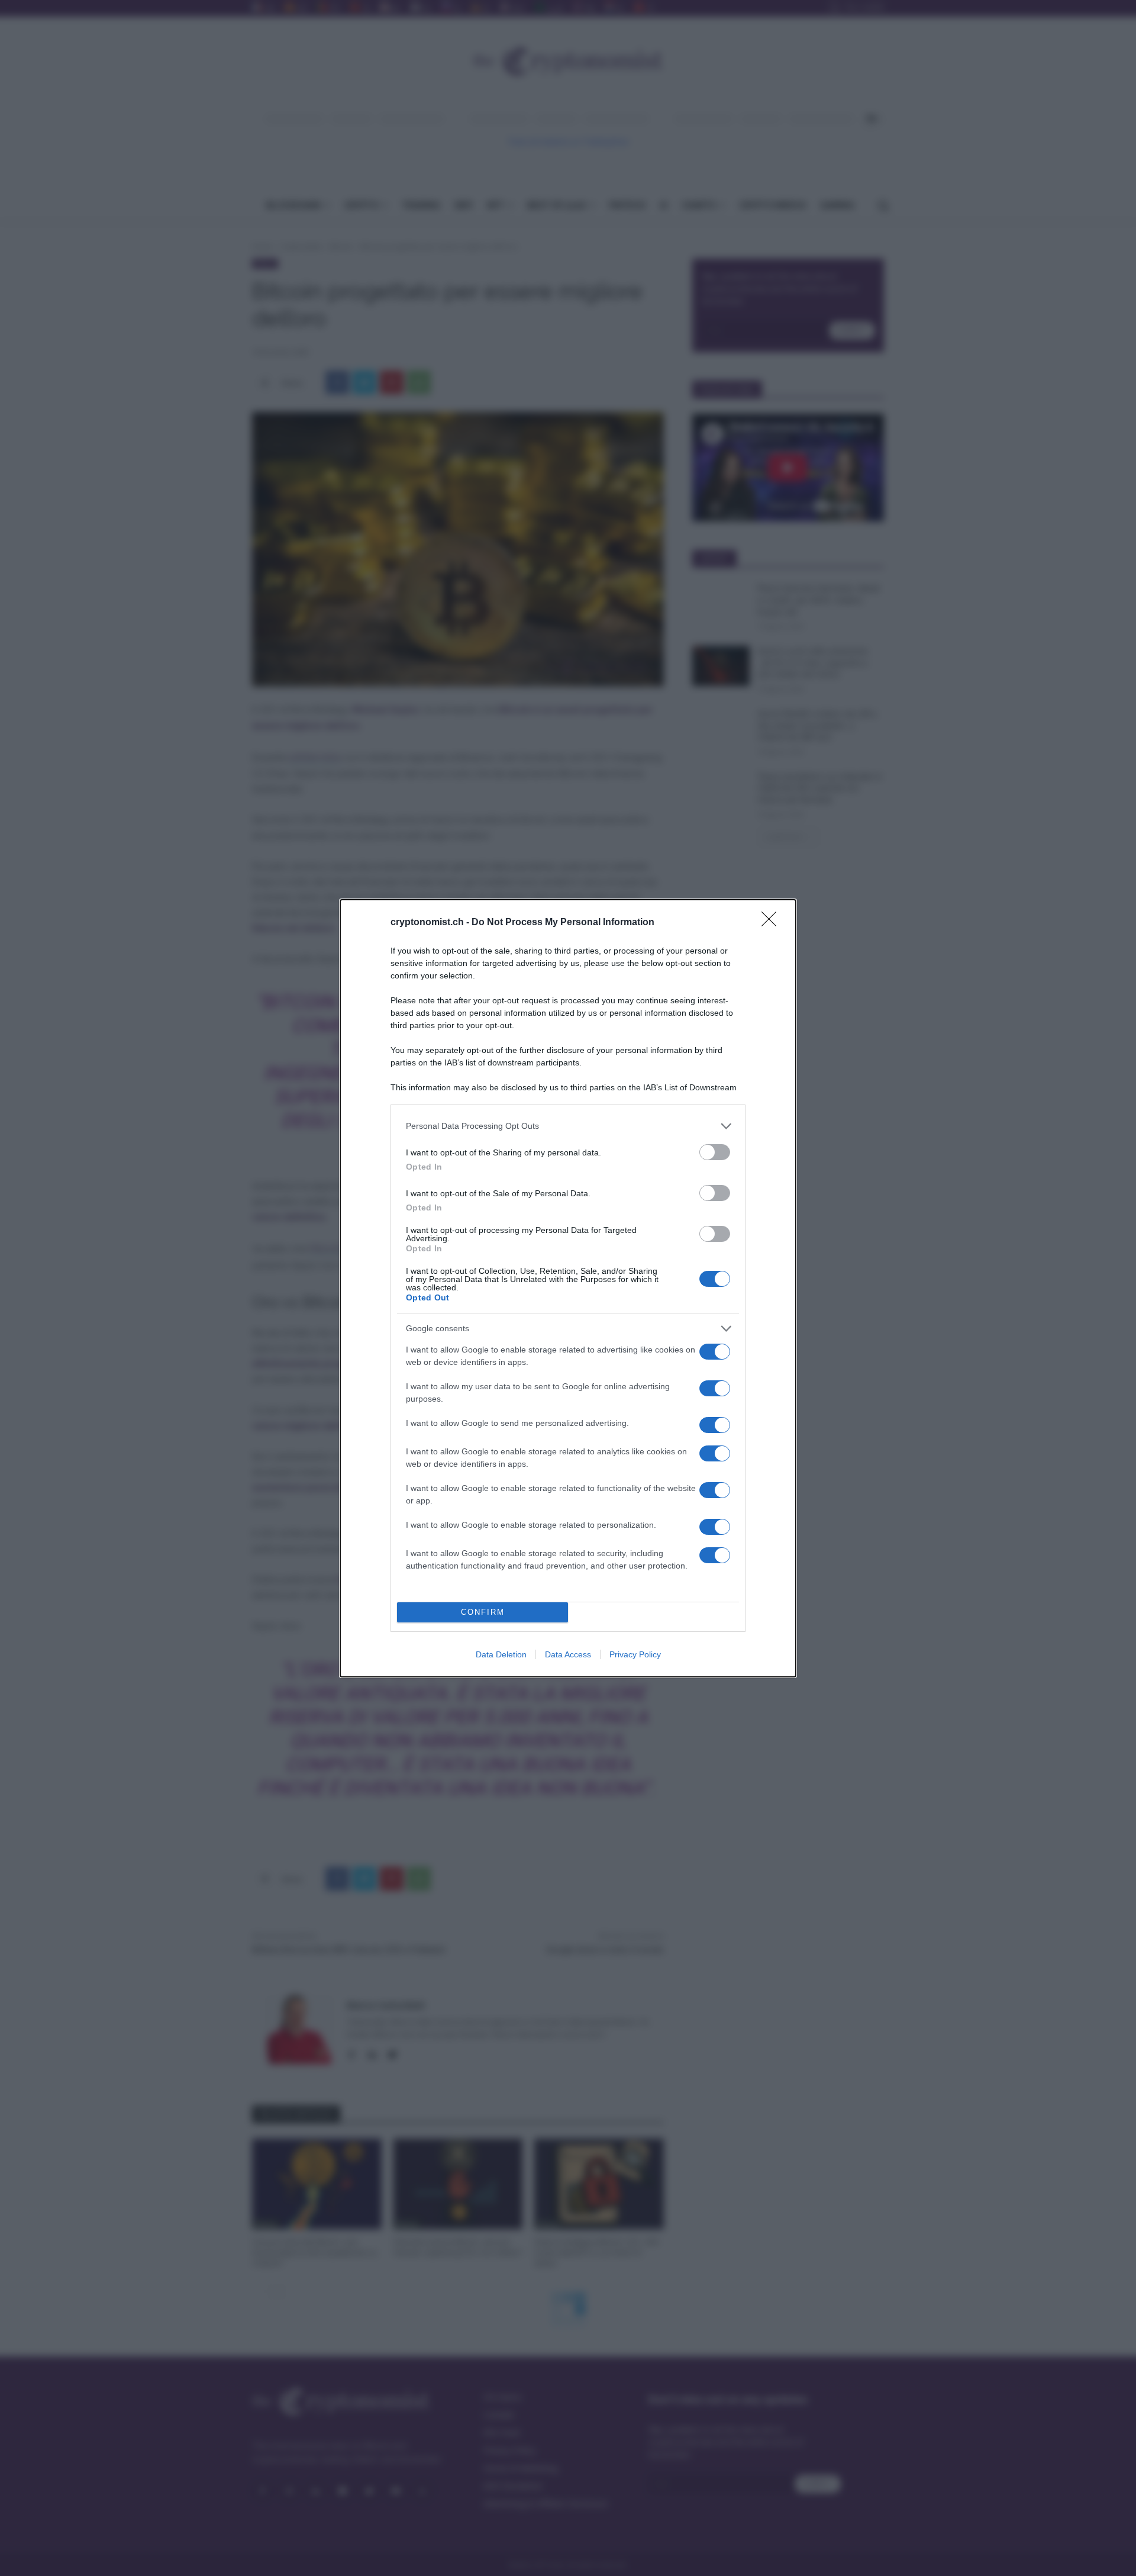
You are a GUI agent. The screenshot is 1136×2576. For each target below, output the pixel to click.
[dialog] (568, 1288)
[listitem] (568, 1126)
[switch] (715, 1152)
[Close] (773, 923)
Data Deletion (501, 1654)
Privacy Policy (635, 1654)
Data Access (568, 1654)
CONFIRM (483, 1612)
